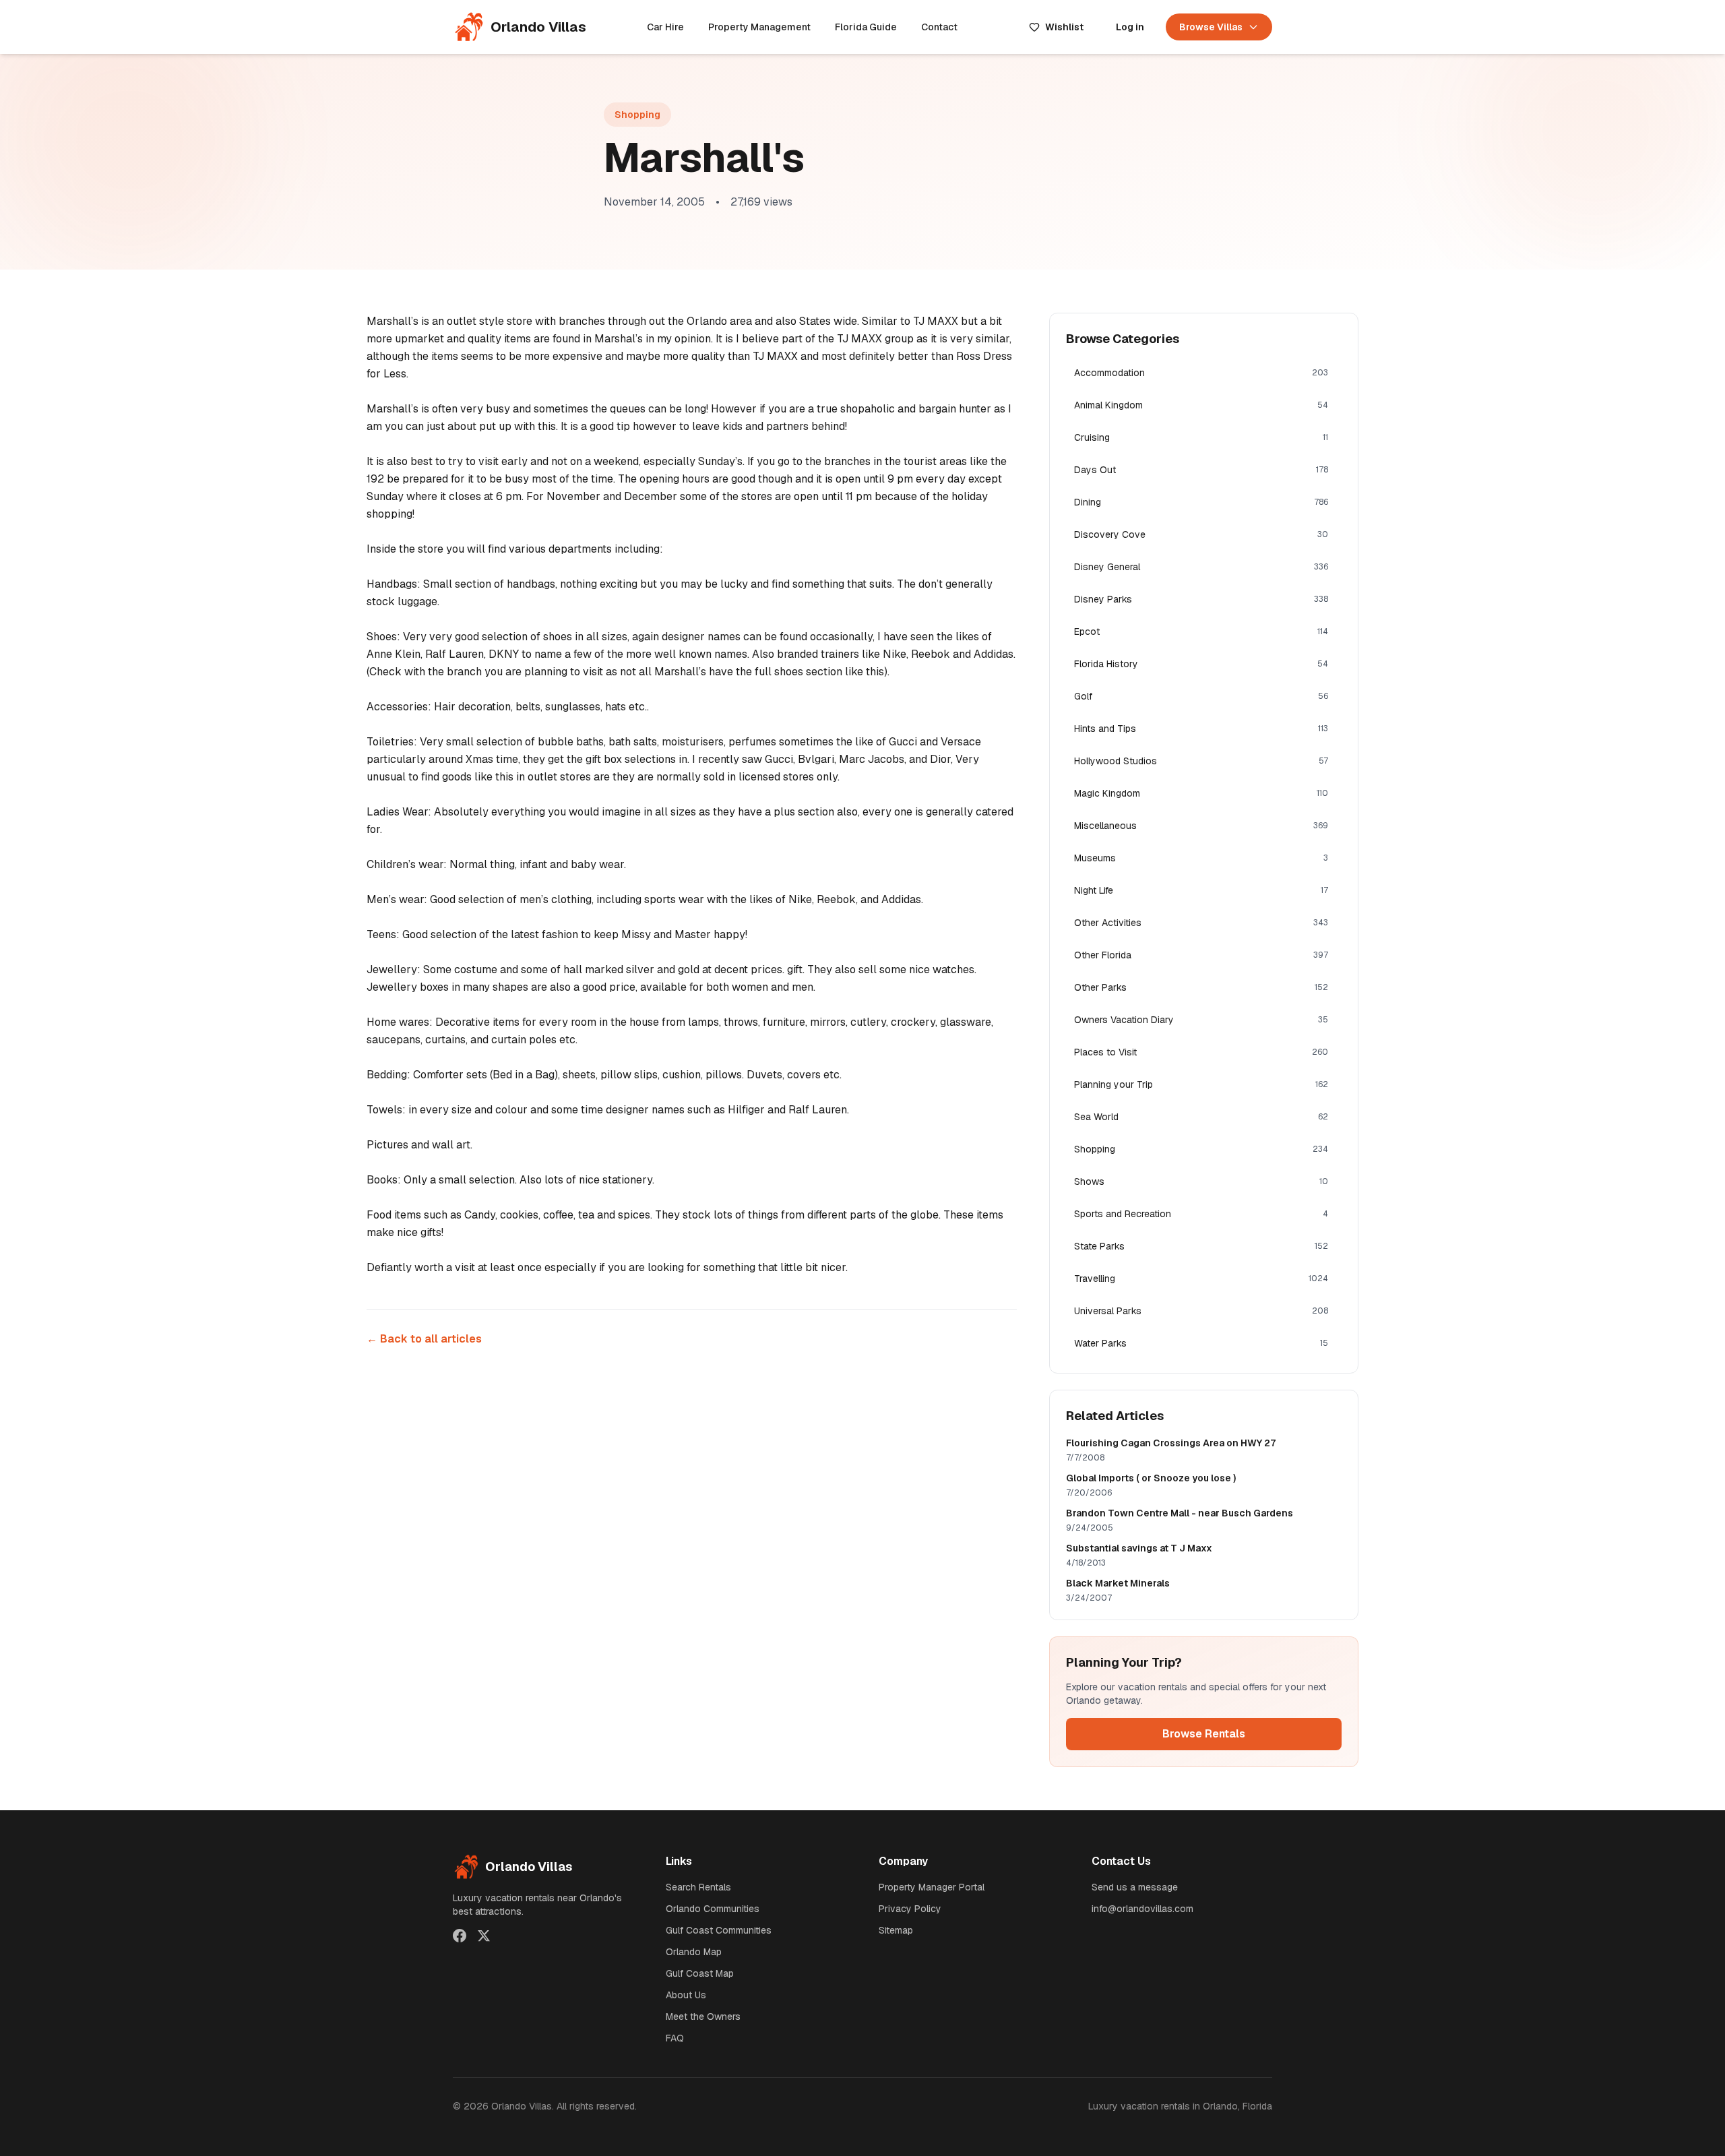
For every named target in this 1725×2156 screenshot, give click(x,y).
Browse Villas (1211, 27)
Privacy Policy (910, 1909)
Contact (939, 27)
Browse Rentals (1204, 1734)
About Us (686, 1995)
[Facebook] (460, 1936)
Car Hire (665, 27)
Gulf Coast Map (700, 1973)
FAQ (675, 2038)
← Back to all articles (424, 1339)
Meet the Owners (703, 2016)
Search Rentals (698, 1887)
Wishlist (1064, 27)
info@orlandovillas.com (1142, 1909)
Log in (1130, 27)
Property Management (759, 27)
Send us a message (1135, 1887)
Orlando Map (694, 1952)
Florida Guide (866, 27)
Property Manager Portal (932, 1887)
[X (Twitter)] (484, 1936)
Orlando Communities (713, 1909)
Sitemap (896, 1930)
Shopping (637, 115)
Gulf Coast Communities (719, 1930)
